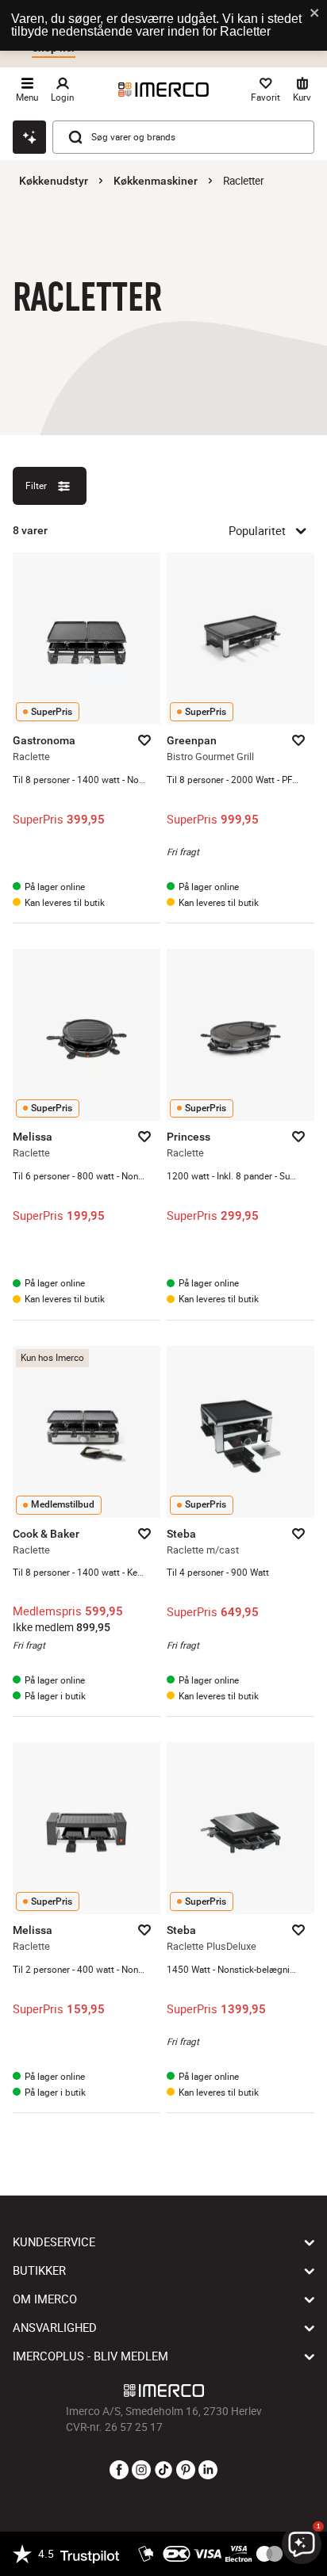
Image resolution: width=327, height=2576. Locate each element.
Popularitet (257, 530)
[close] (315, 14)
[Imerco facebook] (119, 2471)
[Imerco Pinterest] (186, 2471)
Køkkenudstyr (54, 181)
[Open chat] (29, 137)
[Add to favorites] (144, 740)
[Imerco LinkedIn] (208, 2471)
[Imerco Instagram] (141, 2471)
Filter (36, 485)
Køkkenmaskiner (156, 181)
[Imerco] (163, 90)
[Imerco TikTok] (163, 2471)
